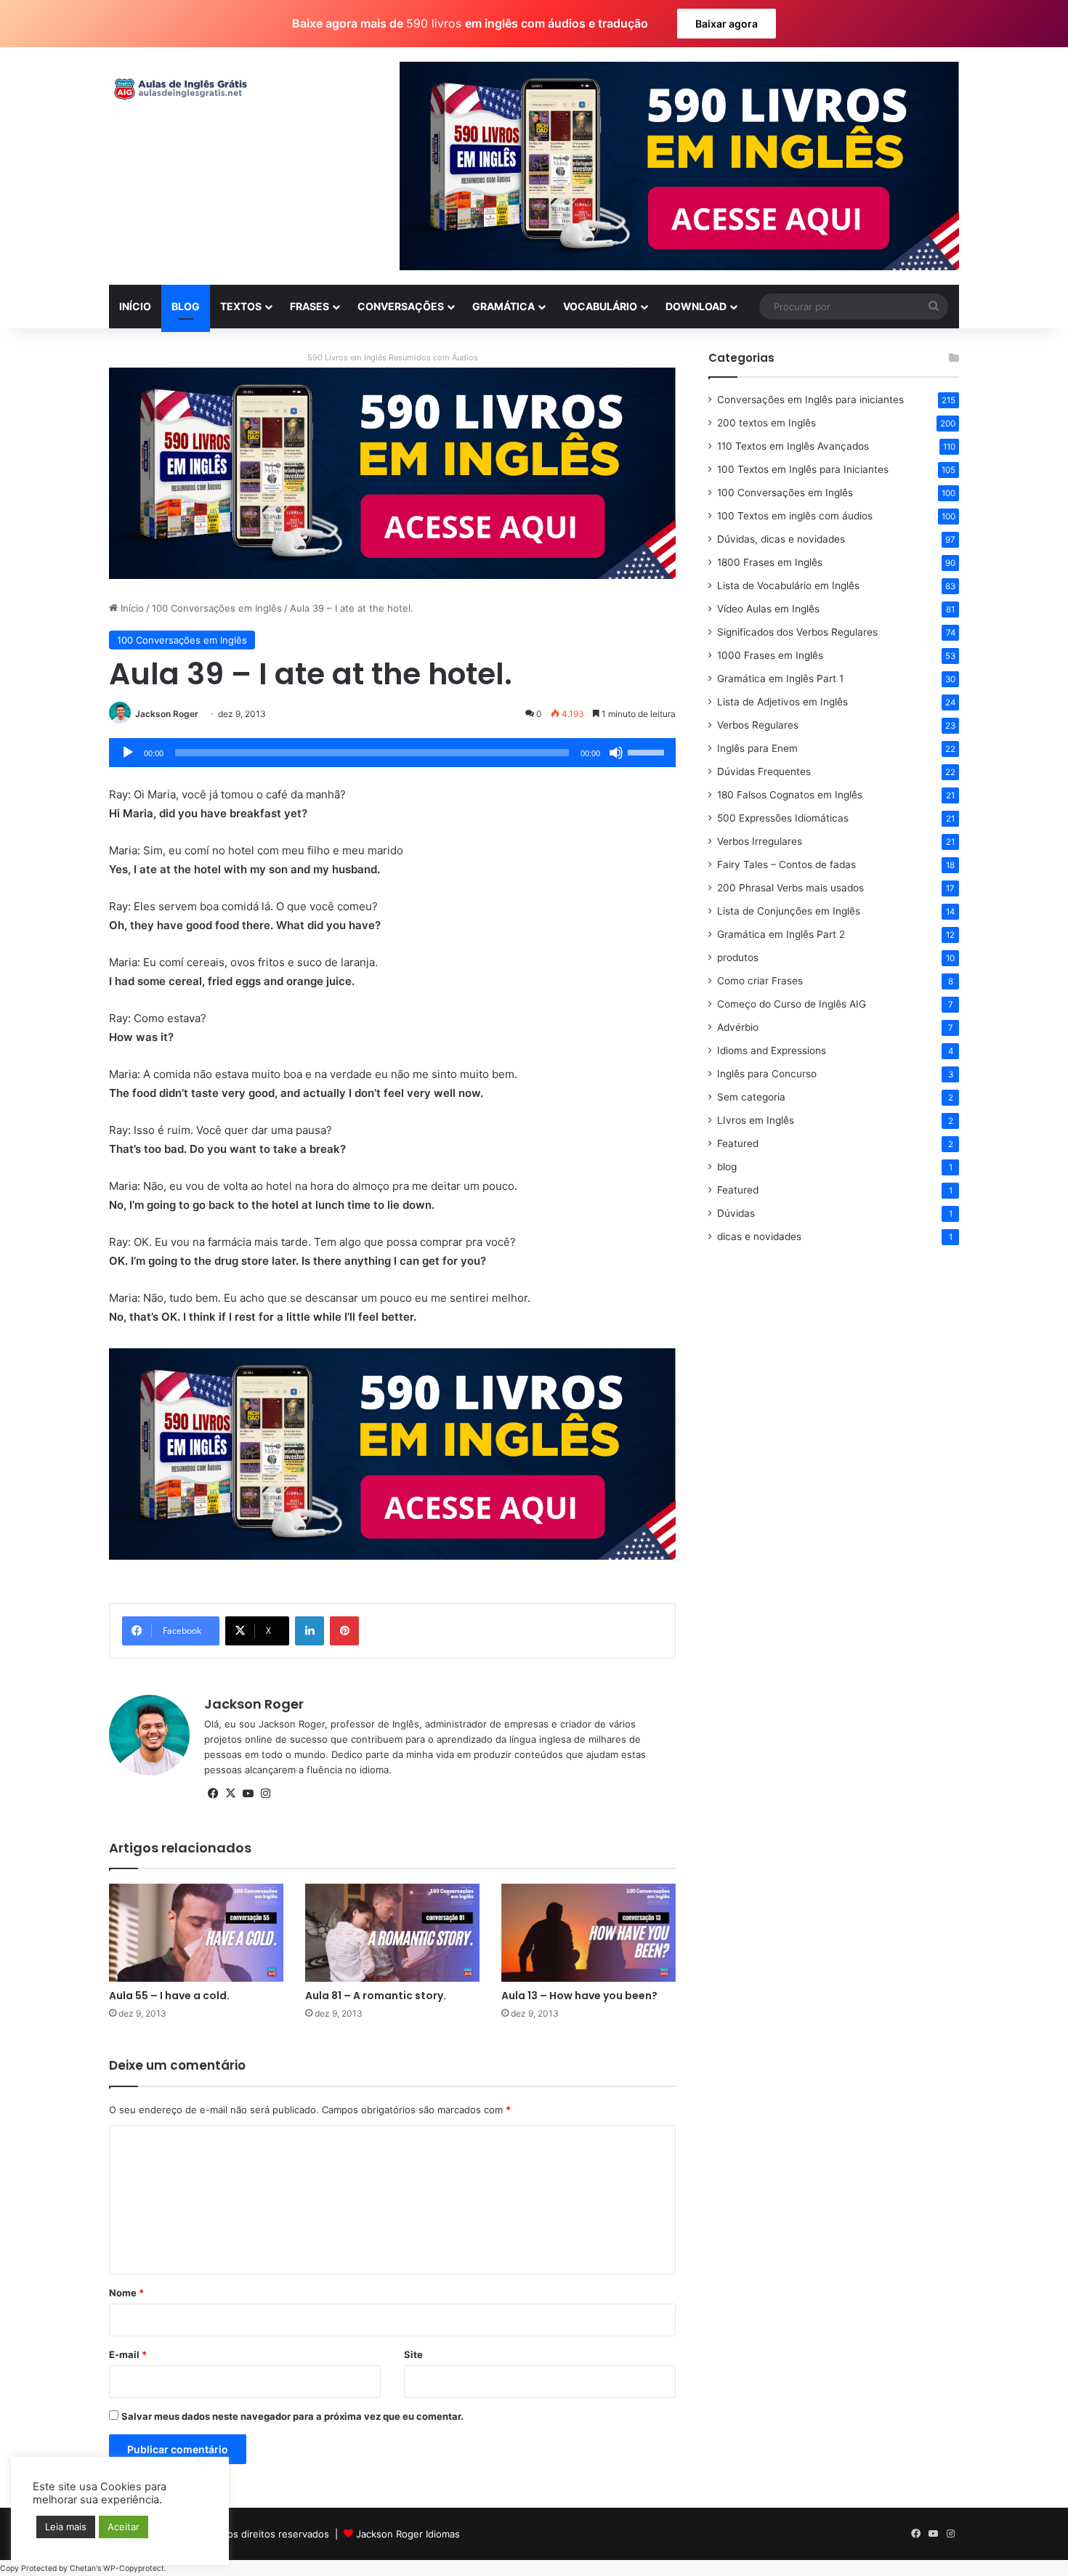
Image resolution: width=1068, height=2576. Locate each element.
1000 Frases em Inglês (770, 655)
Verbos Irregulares (760, 841)
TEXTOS (241, 306)
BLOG (186, 306)
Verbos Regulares (758, 725)
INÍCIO (135, 306)
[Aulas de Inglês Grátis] (178, 89)
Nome (126, 2293)
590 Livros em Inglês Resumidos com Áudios (393, 357)
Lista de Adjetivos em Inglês (782, 702)
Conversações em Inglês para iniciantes (810, 400)
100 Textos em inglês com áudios (795, 516)
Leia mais (66, 2527)
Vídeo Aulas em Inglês (768, 609)
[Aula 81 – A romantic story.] (392, 1933)
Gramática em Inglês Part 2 (781, 934)
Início (131, 608)
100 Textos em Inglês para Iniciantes (803, 469)
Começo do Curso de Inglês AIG (792, 1004)
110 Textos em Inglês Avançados (793, 446)
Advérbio (738, 1027)
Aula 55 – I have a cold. (169, 1996)
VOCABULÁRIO (600, 306)
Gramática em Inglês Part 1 (780, 679)
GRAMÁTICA (503, 306)
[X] (230, 1794)
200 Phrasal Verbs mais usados (790, 888)
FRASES (310, 306)
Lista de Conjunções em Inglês (789, 911)
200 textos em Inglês (766, 423)
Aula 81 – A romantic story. (376, 1996)
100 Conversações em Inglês (217, 608)
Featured (738, 1143)
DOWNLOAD (696, 306)
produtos (738, 957)
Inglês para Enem (757, 748)
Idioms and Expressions (772, 1050)
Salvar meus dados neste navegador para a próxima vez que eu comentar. (292, 2416)
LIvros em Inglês (756, 1120)
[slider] (648, 751)
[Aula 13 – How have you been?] (588, 1933)
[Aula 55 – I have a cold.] (196, 1933)
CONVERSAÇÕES (401, 306)
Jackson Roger (167, 714)
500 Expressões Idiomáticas (783, 818)
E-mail (128, 2354)
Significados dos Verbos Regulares (797, 632)
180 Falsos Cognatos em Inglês (790, 795)
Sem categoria (751, 1097)
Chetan (83, 2568)
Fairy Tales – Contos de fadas (786, 864)
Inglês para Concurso (767, 1074)
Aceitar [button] (124, 2527)
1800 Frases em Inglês (770, 562)
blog (727, 1167)
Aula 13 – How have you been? (579, 1996)
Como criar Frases (760, 981)
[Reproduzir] (128, 753)
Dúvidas (736, 1213)
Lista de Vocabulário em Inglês (788, 586)
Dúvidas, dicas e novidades (781, 539)
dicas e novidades (759, 1236)
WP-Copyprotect (134, 2568)
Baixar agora (727, 24)
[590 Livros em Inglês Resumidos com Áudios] (392, 472)
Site (413, 2354)
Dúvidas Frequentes (764, 771)
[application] (392, 753)
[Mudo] (616, 753)
